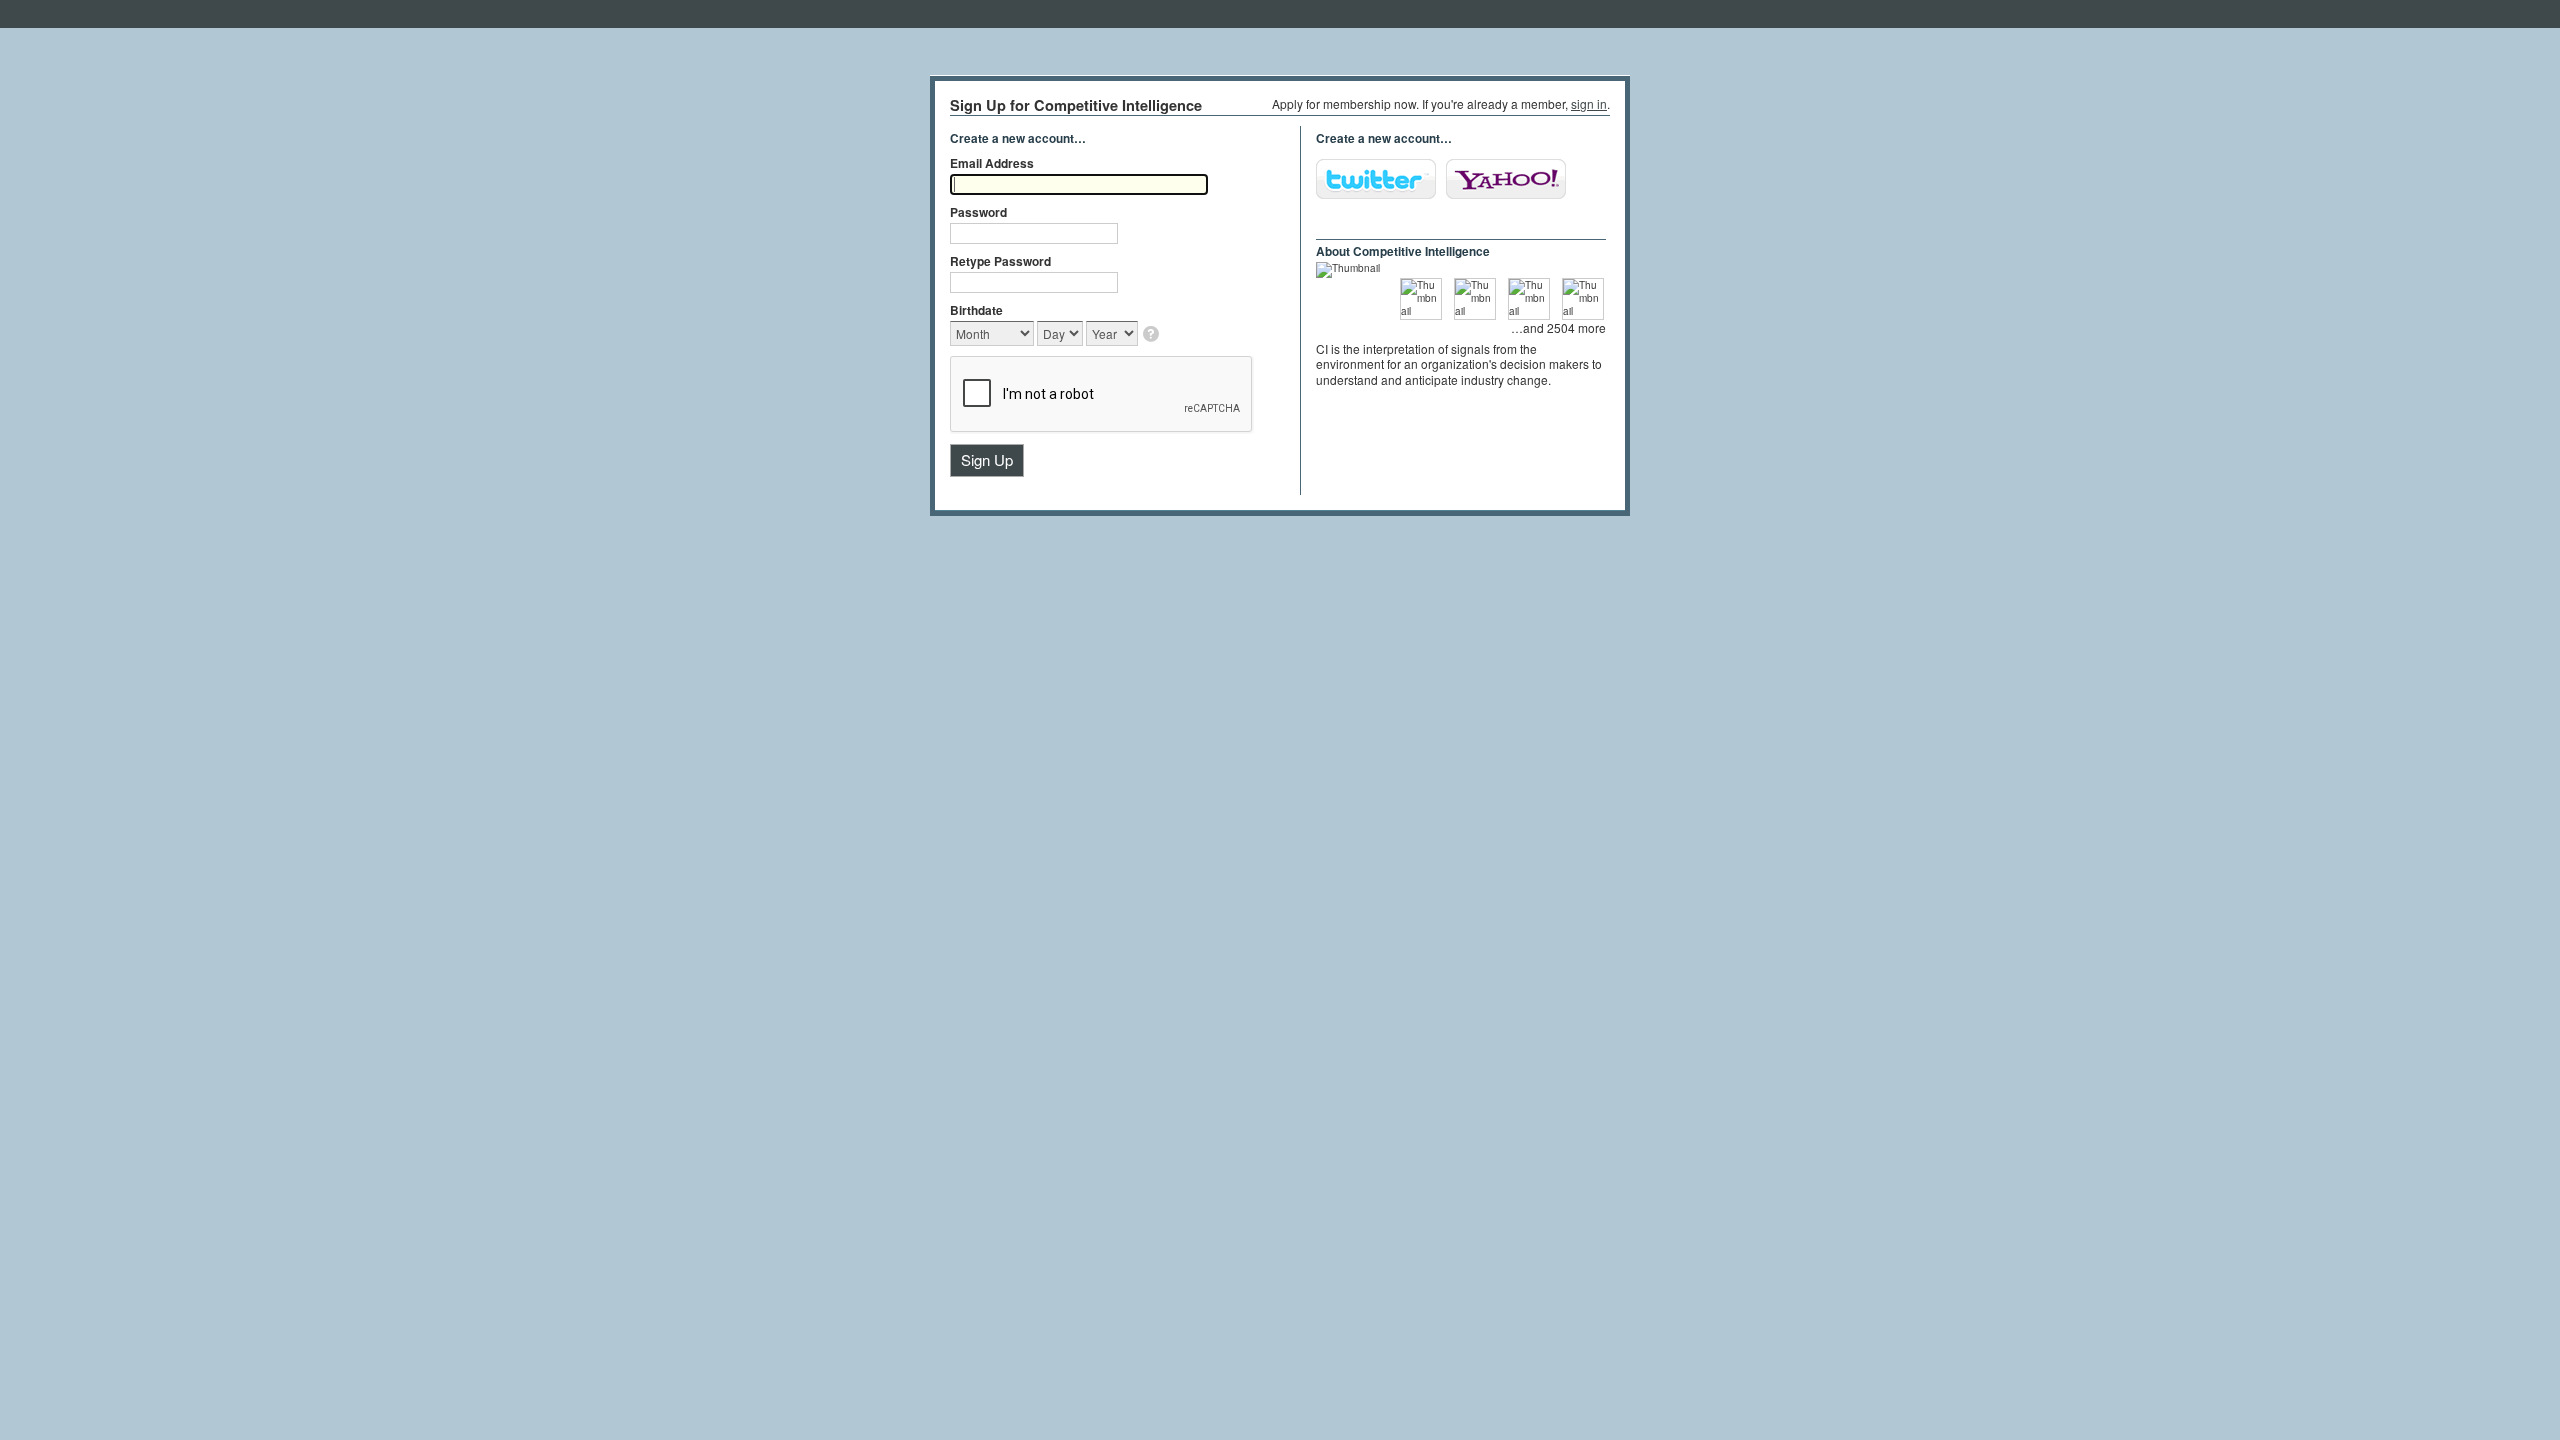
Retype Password (1000, 261)
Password (978, 212)
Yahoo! (1506, 179)
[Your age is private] (1152, 335)
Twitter (1376, 179)
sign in (1589, 103)
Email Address (992, 163)
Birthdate (976, 310)
